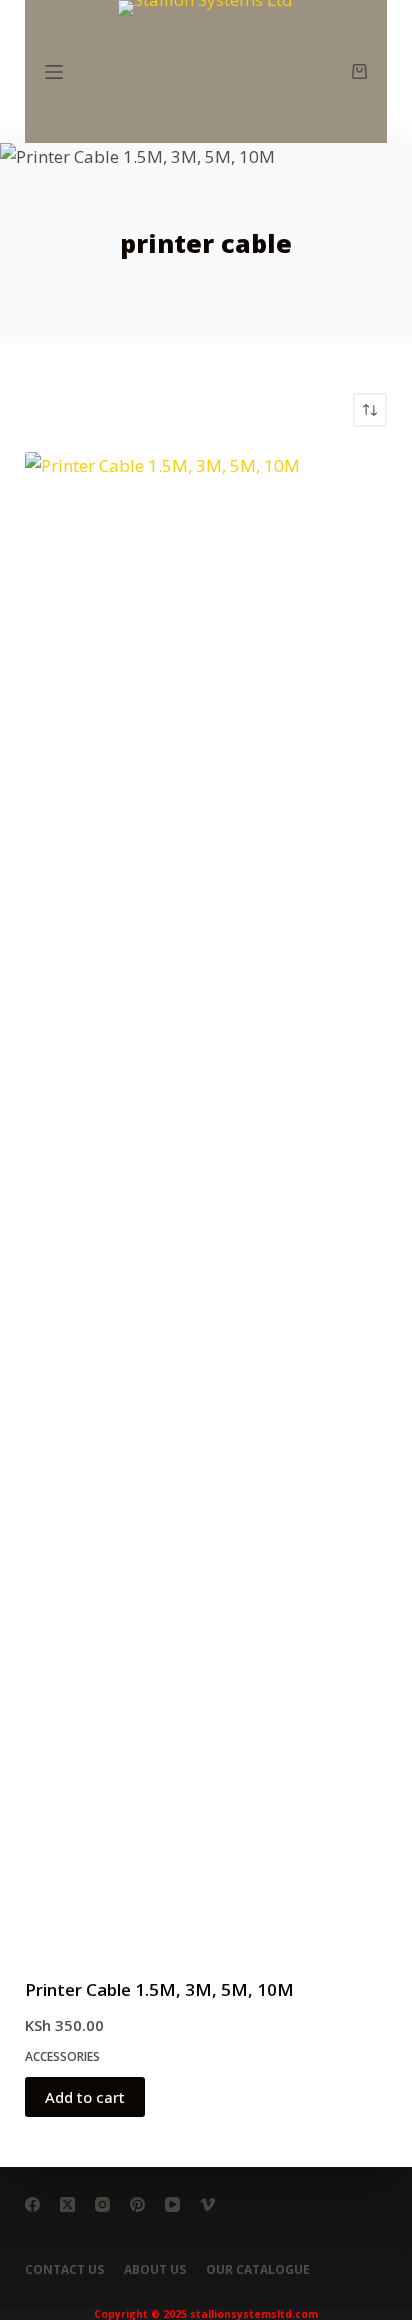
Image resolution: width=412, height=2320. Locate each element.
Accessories (62, 2056)
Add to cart (85, 2097)
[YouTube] (172, 2204)
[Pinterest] (137, 2204)
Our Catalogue (258, 2270)
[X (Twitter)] (67, 2204)
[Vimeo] (207, 2204)
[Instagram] (102, 2204)
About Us (155, 2270)
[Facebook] (32, 2204)
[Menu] (54, 72)
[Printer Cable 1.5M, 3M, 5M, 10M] (206, 1202)
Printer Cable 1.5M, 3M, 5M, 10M (159, 1989)
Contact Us (64, 2270)
